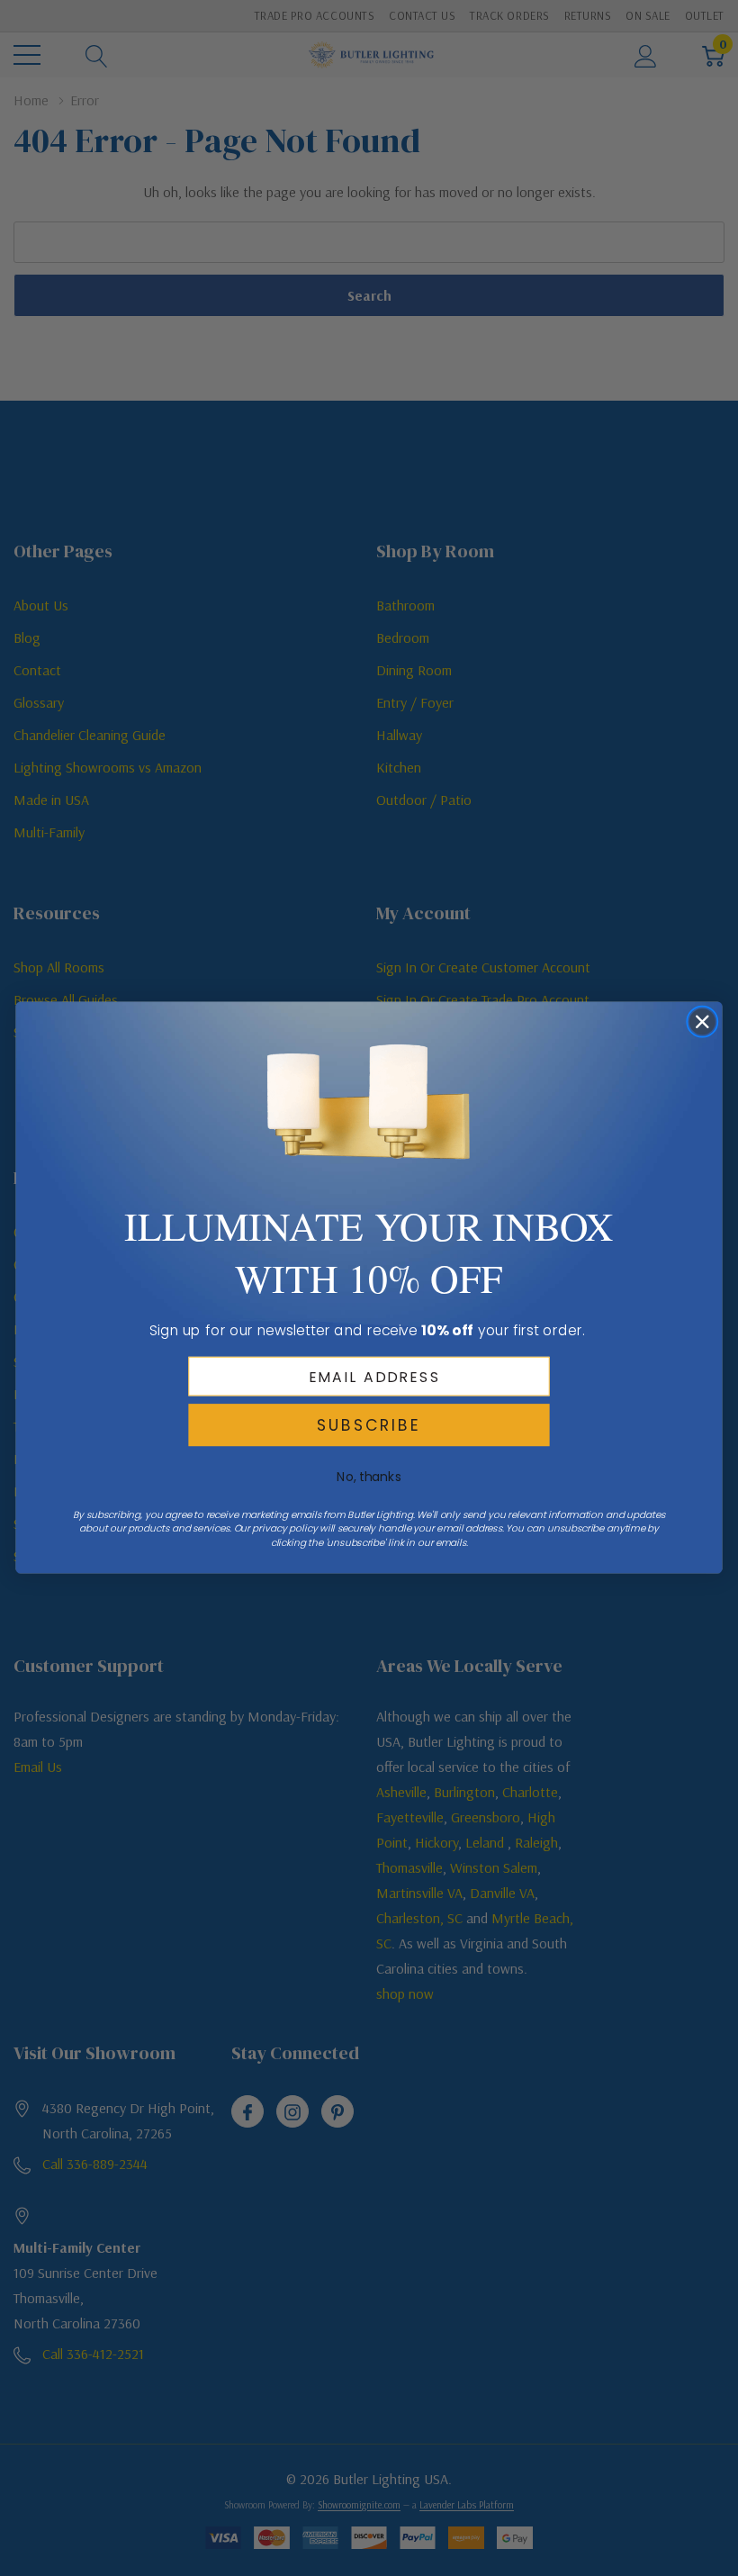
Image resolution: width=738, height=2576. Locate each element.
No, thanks (369, 1477)
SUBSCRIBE (369, 1425)
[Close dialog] (702, 1022)
